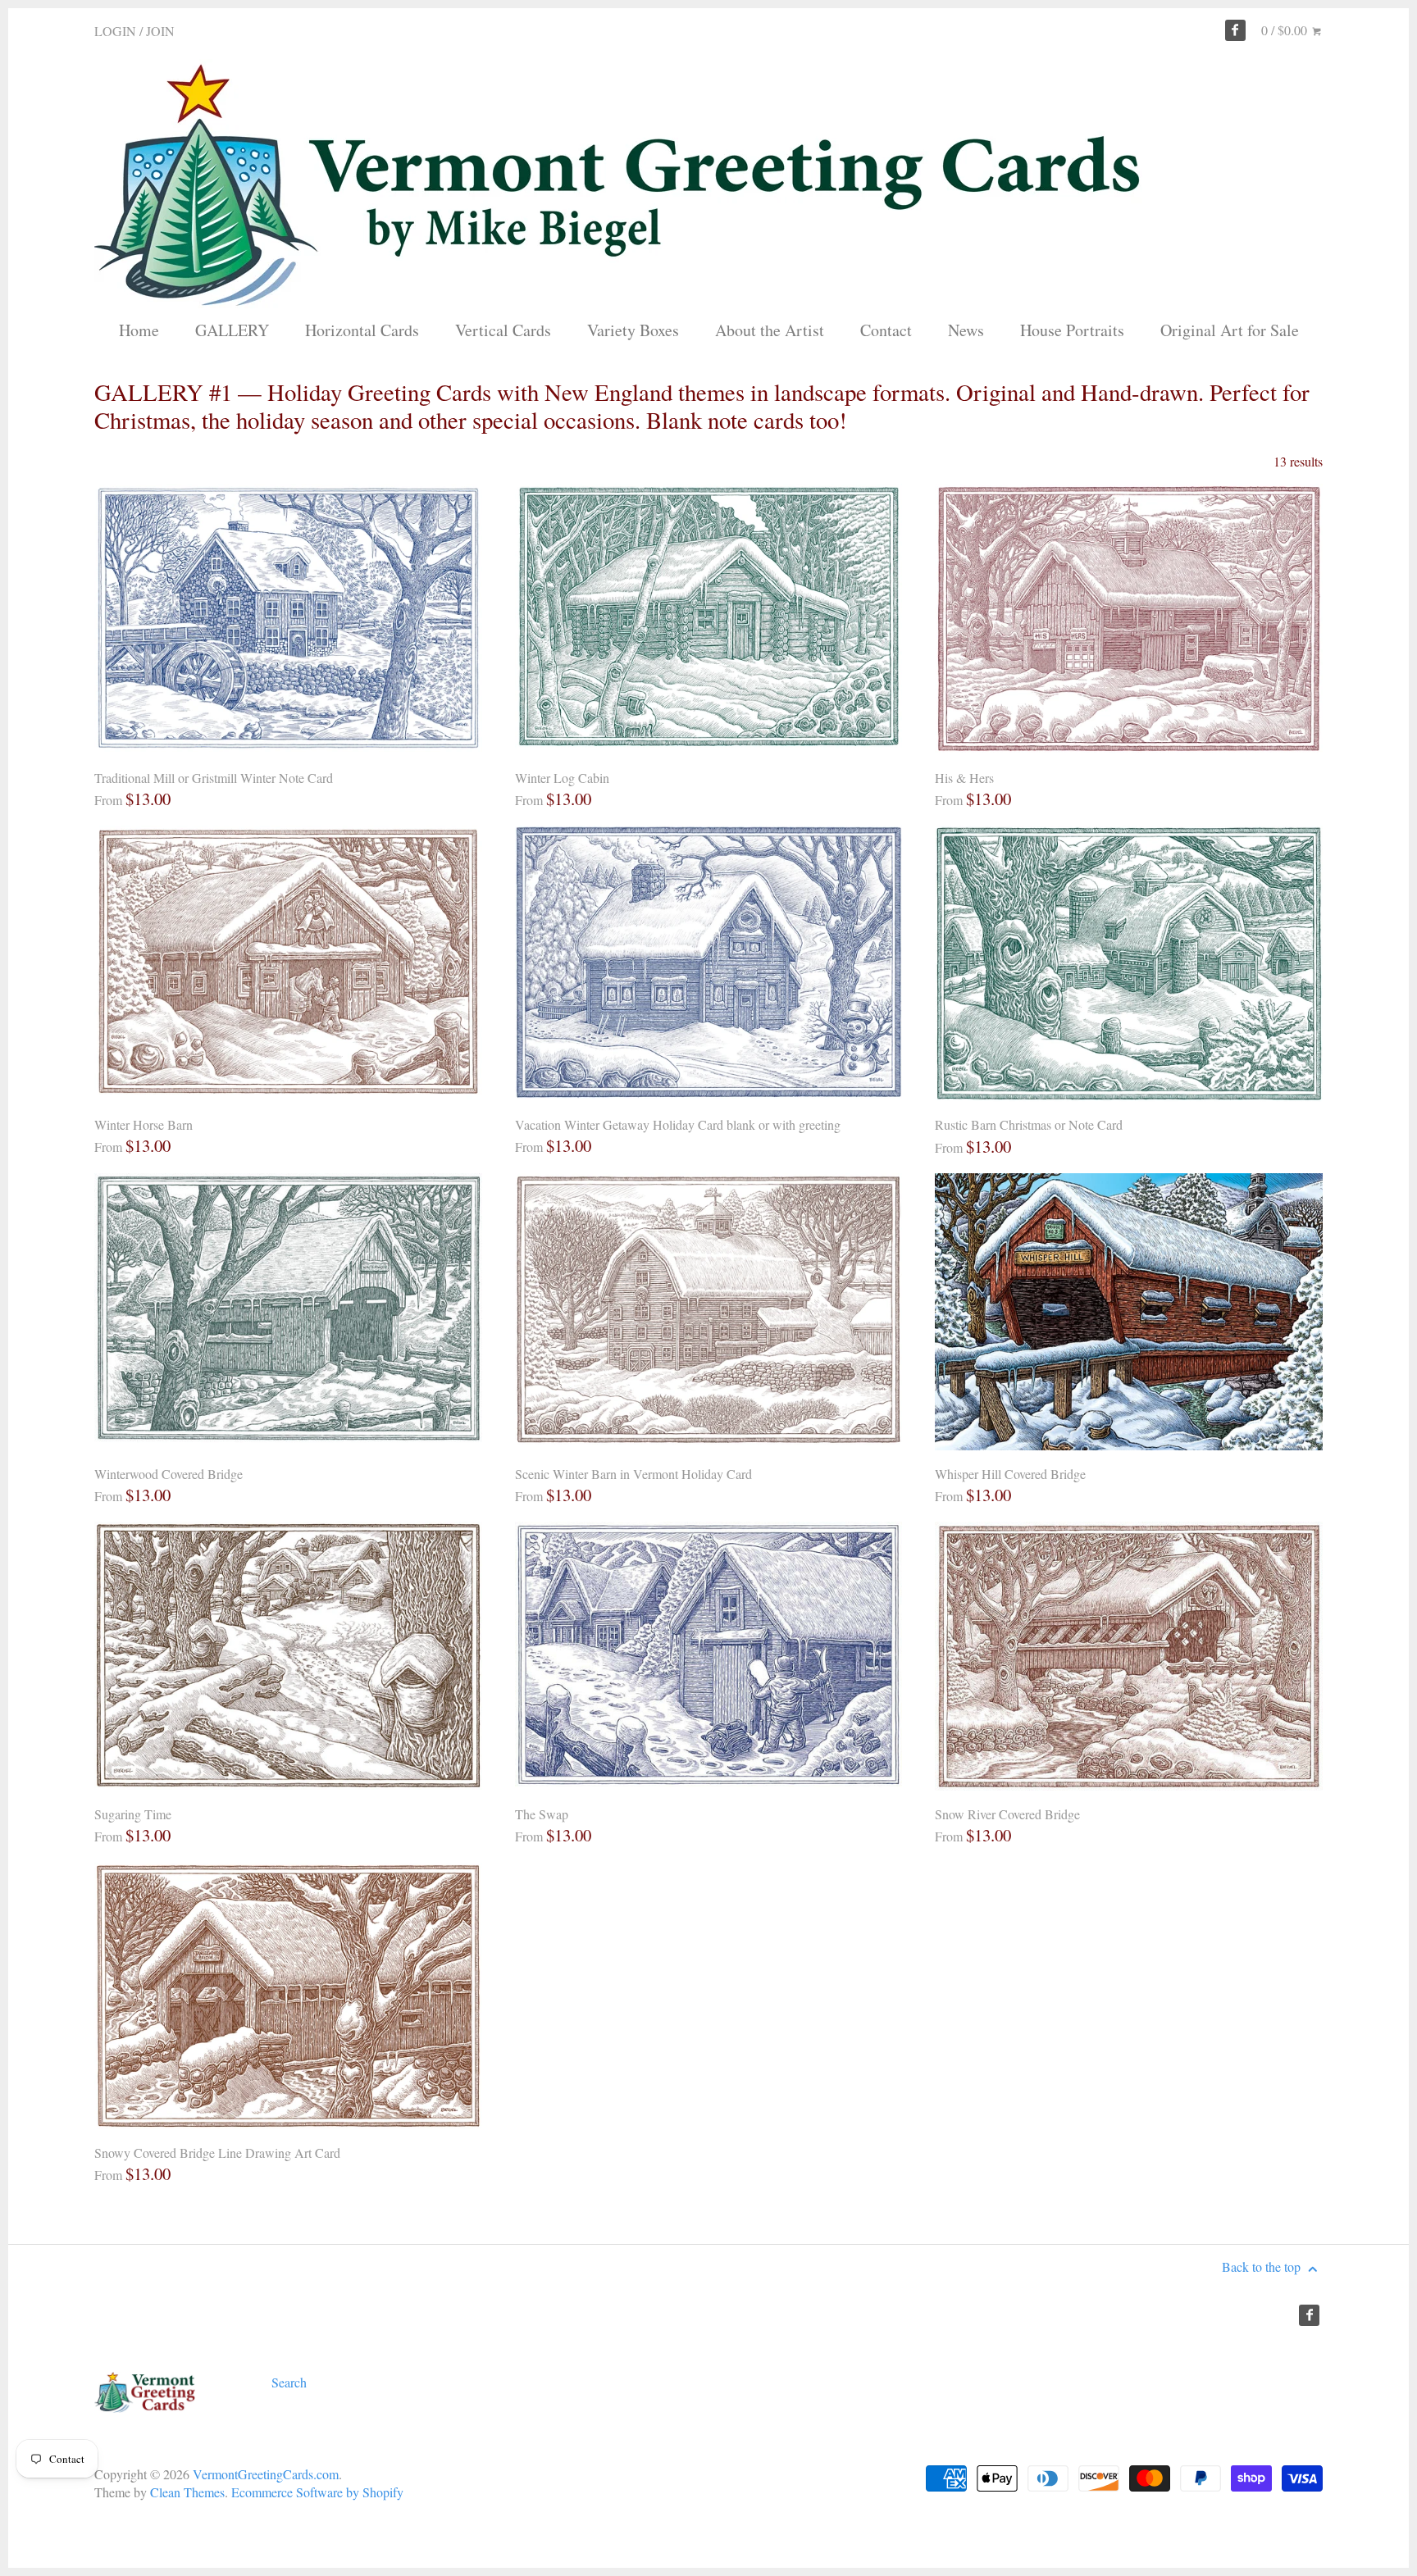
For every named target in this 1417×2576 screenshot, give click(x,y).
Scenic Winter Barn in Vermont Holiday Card (633, 1474)
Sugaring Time (133, 1814)
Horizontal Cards (362, 330)
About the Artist (770, 330)
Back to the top (1263, 2267)
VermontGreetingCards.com (266, 2474)
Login (115, 31)
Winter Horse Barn (144, 1124)
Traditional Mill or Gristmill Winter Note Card (214, 778)
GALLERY (232, 330)
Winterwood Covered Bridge (169, 1474)
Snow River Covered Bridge (1007, 1814)
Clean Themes (187, 2492)
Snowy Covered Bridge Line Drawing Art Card (217, 2153)
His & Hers (964, 778)
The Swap (542, 1814)
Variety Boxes (633, 330)
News (966, 330)
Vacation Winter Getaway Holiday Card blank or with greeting (678, 1124)
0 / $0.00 (1286, 30)
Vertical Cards (503, 330)
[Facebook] (1236, 30)
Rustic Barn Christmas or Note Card (1029, 1124)
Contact (886, 330)
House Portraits (1072, 330)
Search (289, 2382)
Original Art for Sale (1230, 330)
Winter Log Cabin (562, 778)
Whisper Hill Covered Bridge (1010, 1474)
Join (160, 31)
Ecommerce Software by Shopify (317, 2492)
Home (139, 330)
